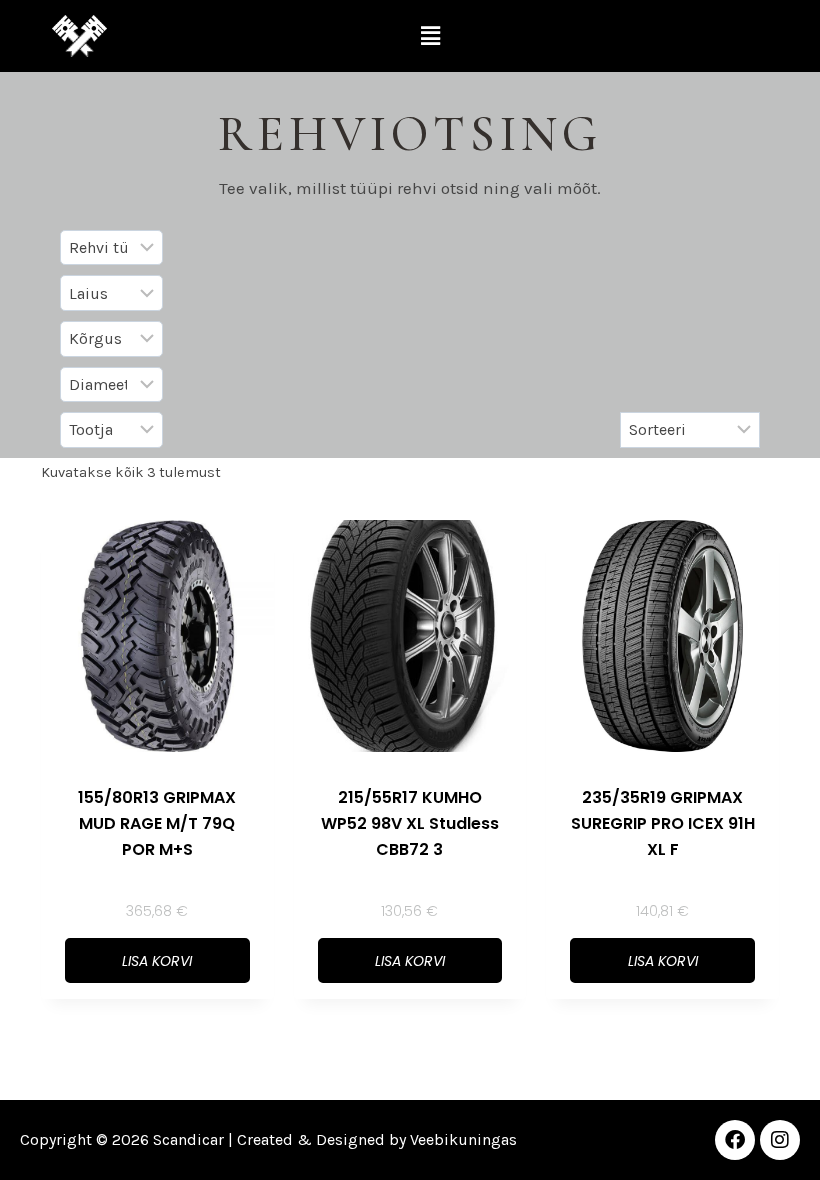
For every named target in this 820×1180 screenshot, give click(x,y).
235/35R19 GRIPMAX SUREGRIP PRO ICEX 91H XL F (663, 823)
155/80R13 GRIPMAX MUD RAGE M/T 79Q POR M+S (157, 823)
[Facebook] (735, 1140)
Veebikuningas (463, 1139)
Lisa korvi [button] (157, 961)
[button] (430, 36)
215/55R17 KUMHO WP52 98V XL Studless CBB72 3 (410, 823)
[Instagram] (780, 1140)
